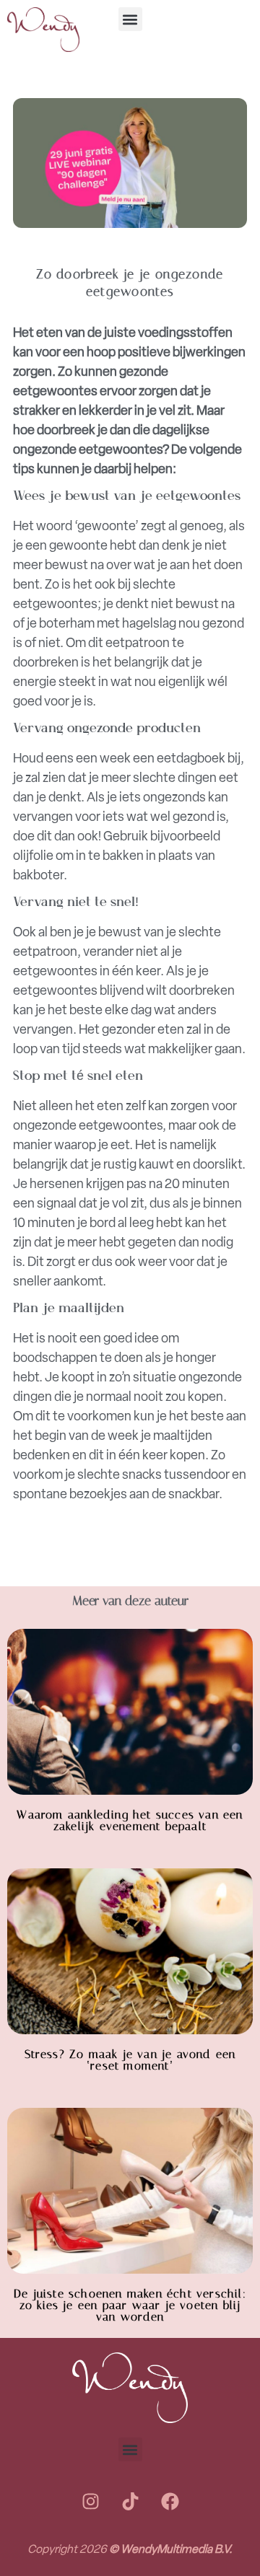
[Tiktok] (130, 2501)
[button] (130, 19)
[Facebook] (170, 2501)
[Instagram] (90, 2501)
